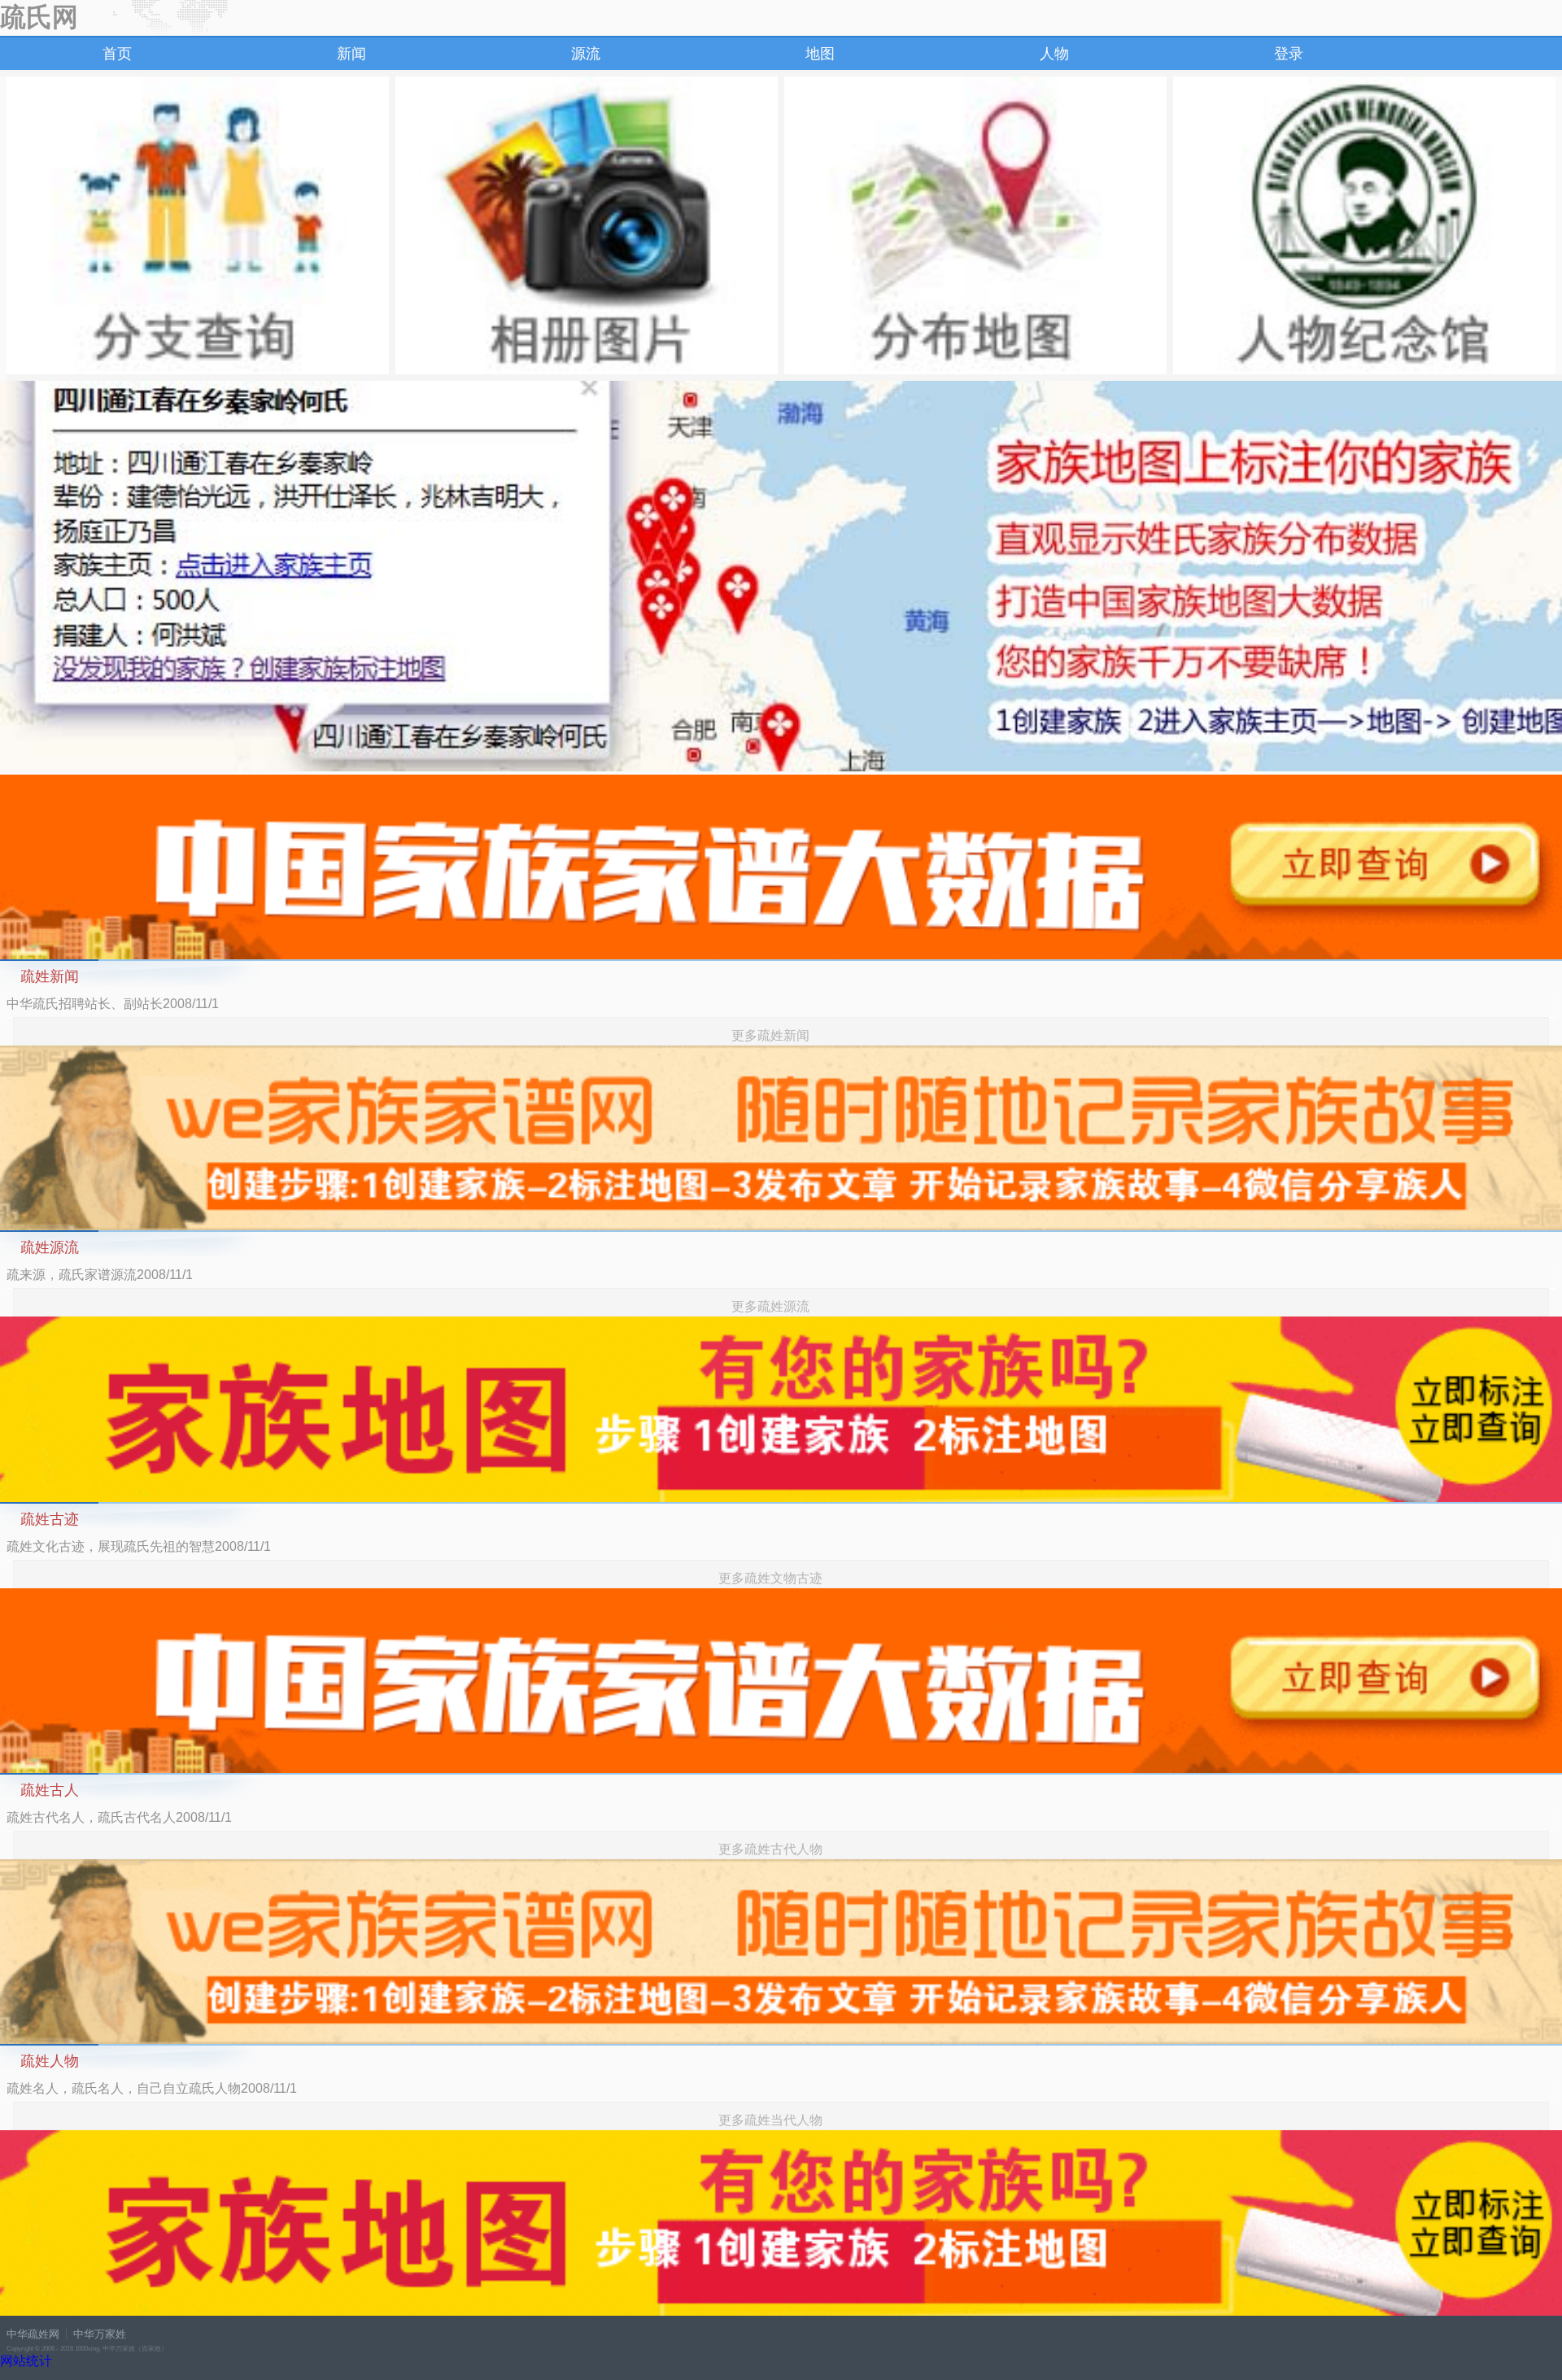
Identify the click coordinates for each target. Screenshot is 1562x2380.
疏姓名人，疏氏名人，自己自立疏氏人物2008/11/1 (152, 2088)
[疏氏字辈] (198, 225)
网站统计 (26, 2361)
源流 (586, 54)
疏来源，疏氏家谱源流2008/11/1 (100, 1275)
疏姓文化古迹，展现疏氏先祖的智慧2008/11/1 (139, 1546)
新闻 (351, 54)
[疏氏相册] (587, 225)
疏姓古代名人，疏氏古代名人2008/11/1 (119, 1817)
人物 (1054, 54)
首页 (117, 54)
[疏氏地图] (975, 225)
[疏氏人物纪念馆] (1364, 225)
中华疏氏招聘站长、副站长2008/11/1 (113, 1004)
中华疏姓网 (33, 2334)
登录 (1289, 54)
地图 (820, 54)
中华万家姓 (100, 2334)
